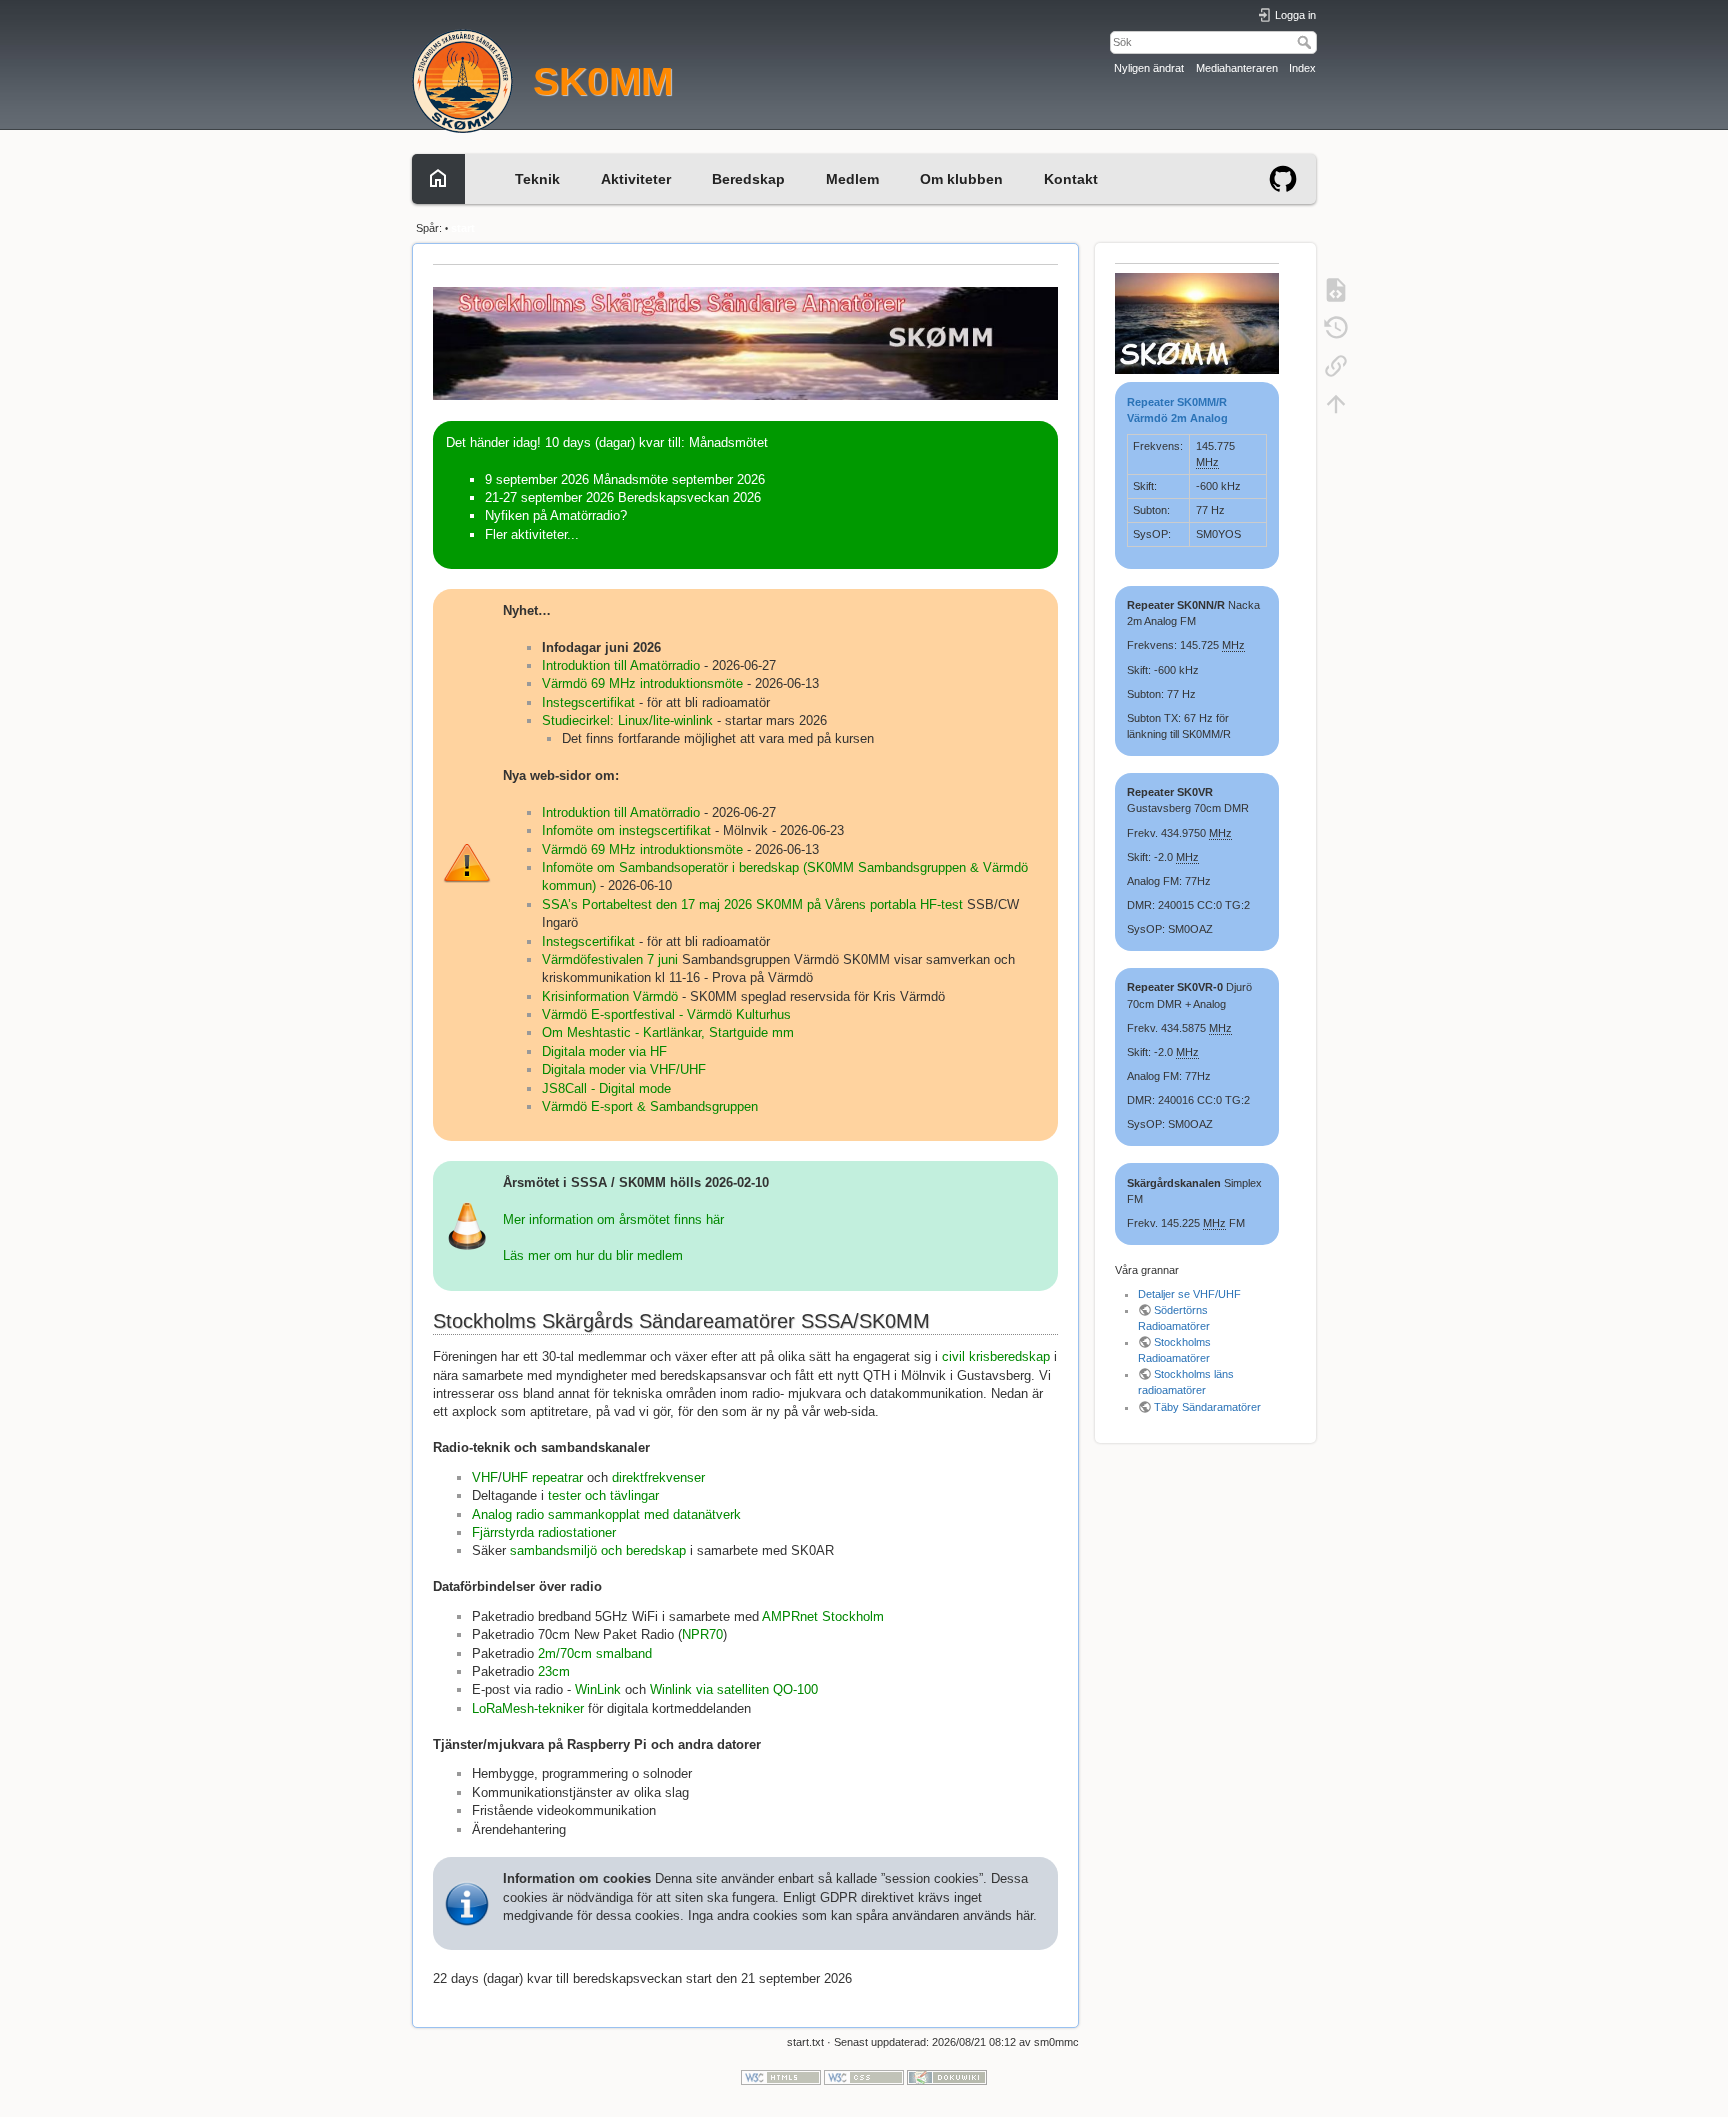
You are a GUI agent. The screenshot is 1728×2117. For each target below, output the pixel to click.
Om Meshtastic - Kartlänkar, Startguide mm (668, 1032)
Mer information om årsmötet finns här (613, 1219)
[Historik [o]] (1336, 327)
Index (1302, 68)
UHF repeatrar (542, 1477)
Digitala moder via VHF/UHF (624, 1069)
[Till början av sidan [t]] (1336, 403)
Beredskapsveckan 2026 (689, 497)
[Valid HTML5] (781, 2077)
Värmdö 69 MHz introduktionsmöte (642, 683)
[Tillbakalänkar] (1336, 365)
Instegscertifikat (588, 702)
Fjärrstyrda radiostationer (544, 1532)
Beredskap (748, 179)
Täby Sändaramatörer (1207, 1407)
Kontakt (1071, 179)
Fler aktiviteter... (532, 534)
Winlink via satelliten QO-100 (734, 1689)
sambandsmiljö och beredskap (598, 1550)
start (463, 228)
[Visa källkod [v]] (1336, 289)
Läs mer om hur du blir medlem (593, 1255)
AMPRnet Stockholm (823, 1616)
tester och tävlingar (603, 1495)
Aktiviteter (636, 179)
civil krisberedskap (996, 1356)
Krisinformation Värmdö (610, 996)
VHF (485, 1477)
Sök (1306, 42)
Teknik (537, 179)
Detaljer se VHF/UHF (1189, 1294)
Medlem (852, 179)
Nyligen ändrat (1149, 68)
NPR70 (702, 1634)
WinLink (598, 1689)
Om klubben (961, 179)
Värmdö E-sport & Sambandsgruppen (650, 1106)
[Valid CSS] (864, 2077)
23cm (554, 1671)
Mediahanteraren (1237, 68)
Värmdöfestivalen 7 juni (610, 959)
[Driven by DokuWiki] (947, 2077)
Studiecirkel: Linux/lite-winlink (627, 720)
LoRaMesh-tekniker (528, 1708)
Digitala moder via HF (604, 1051)
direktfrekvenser (658, 1477)
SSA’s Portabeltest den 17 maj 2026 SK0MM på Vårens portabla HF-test (752, 904)
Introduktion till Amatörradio (623, 665)
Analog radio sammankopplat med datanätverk (606, 1514)
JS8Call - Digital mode (606, 1088)
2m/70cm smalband (595, 1653)
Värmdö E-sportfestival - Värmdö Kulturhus (666, 1014)
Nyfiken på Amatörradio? (556, 515)
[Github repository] (1283, 177)
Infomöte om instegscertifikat (626, 830)
